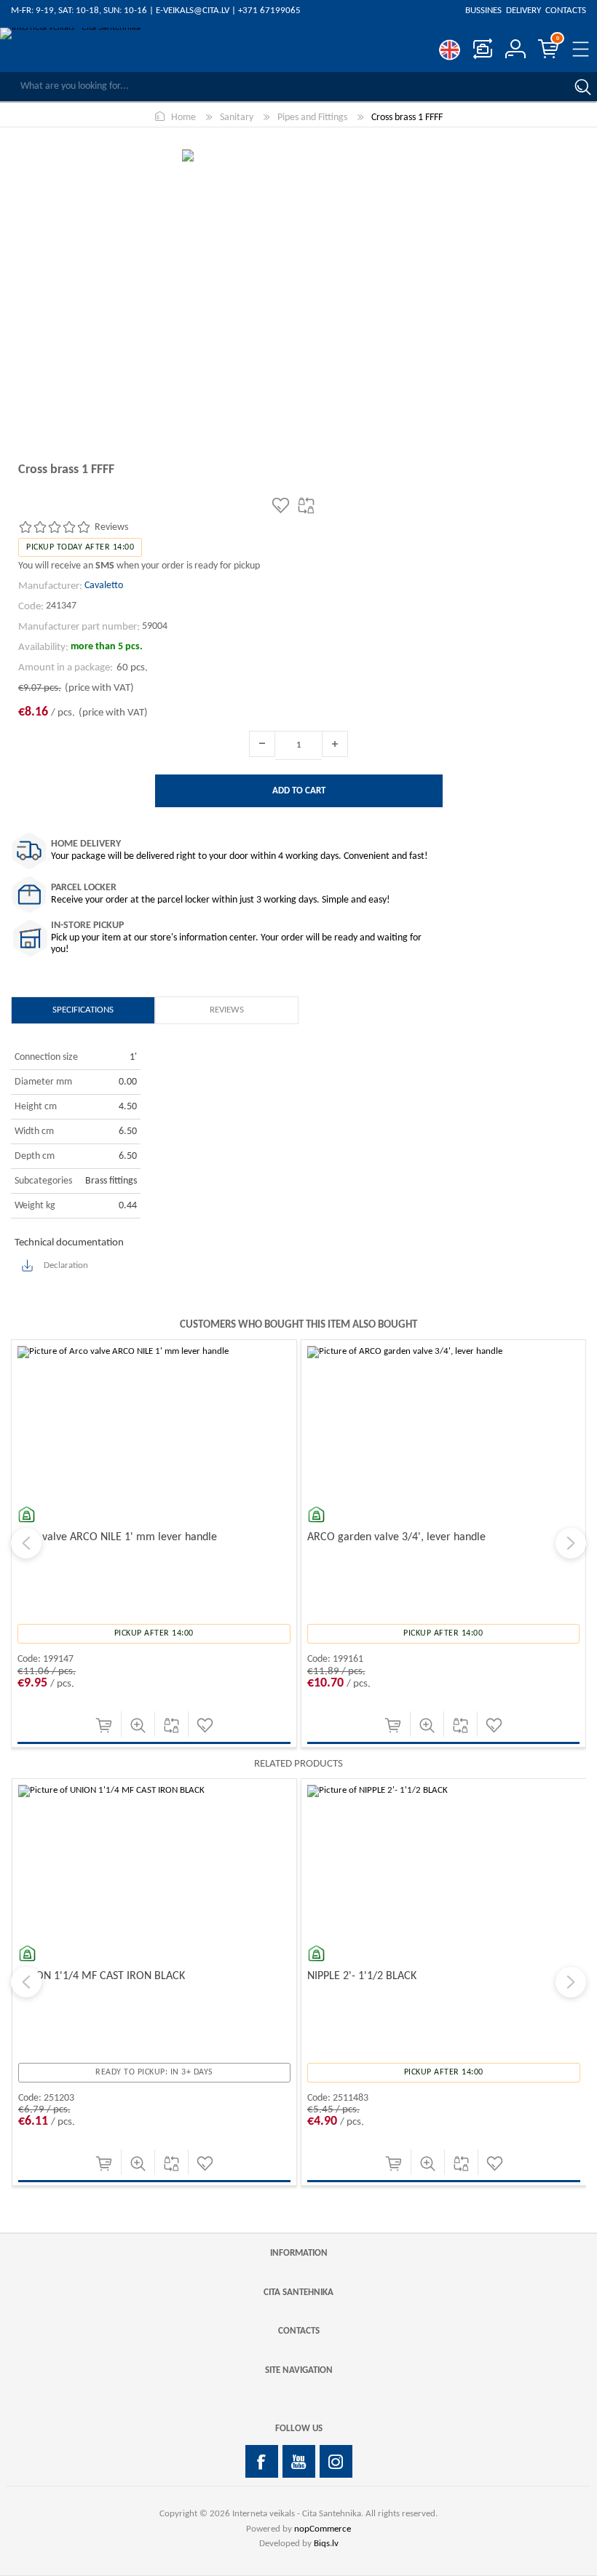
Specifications (83, 1010)
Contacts (565, 11)
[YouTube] (299, 2461)
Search (582, 87)
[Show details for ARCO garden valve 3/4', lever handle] (444, 1482)
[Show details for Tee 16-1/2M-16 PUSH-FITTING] (444, 1921)
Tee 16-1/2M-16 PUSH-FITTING (380, 1976)
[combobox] (284, 87)
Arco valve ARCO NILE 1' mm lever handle (117, 1537)
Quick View (138, 1725)
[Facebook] (262, 2461)
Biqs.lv (326, 2544)
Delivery (523, 11)
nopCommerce (323, 2529)
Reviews (227, 1010)
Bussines (485, 11)
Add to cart (104, 1725)
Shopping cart (558, 39)
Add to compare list (171, 1725)
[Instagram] (336, 2461)
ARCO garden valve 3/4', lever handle (396, 1537)
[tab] (83, 1010)
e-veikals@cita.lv (193, 11)
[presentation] (26, 1543)
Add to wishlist (205, 1725)
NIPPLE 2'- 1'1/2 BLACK (72, 1976)
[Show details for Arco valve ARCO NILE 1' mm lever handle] (154, 1482)
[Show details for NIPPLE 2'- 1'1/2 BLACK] (154, 1921)
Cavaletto (104, 586)
